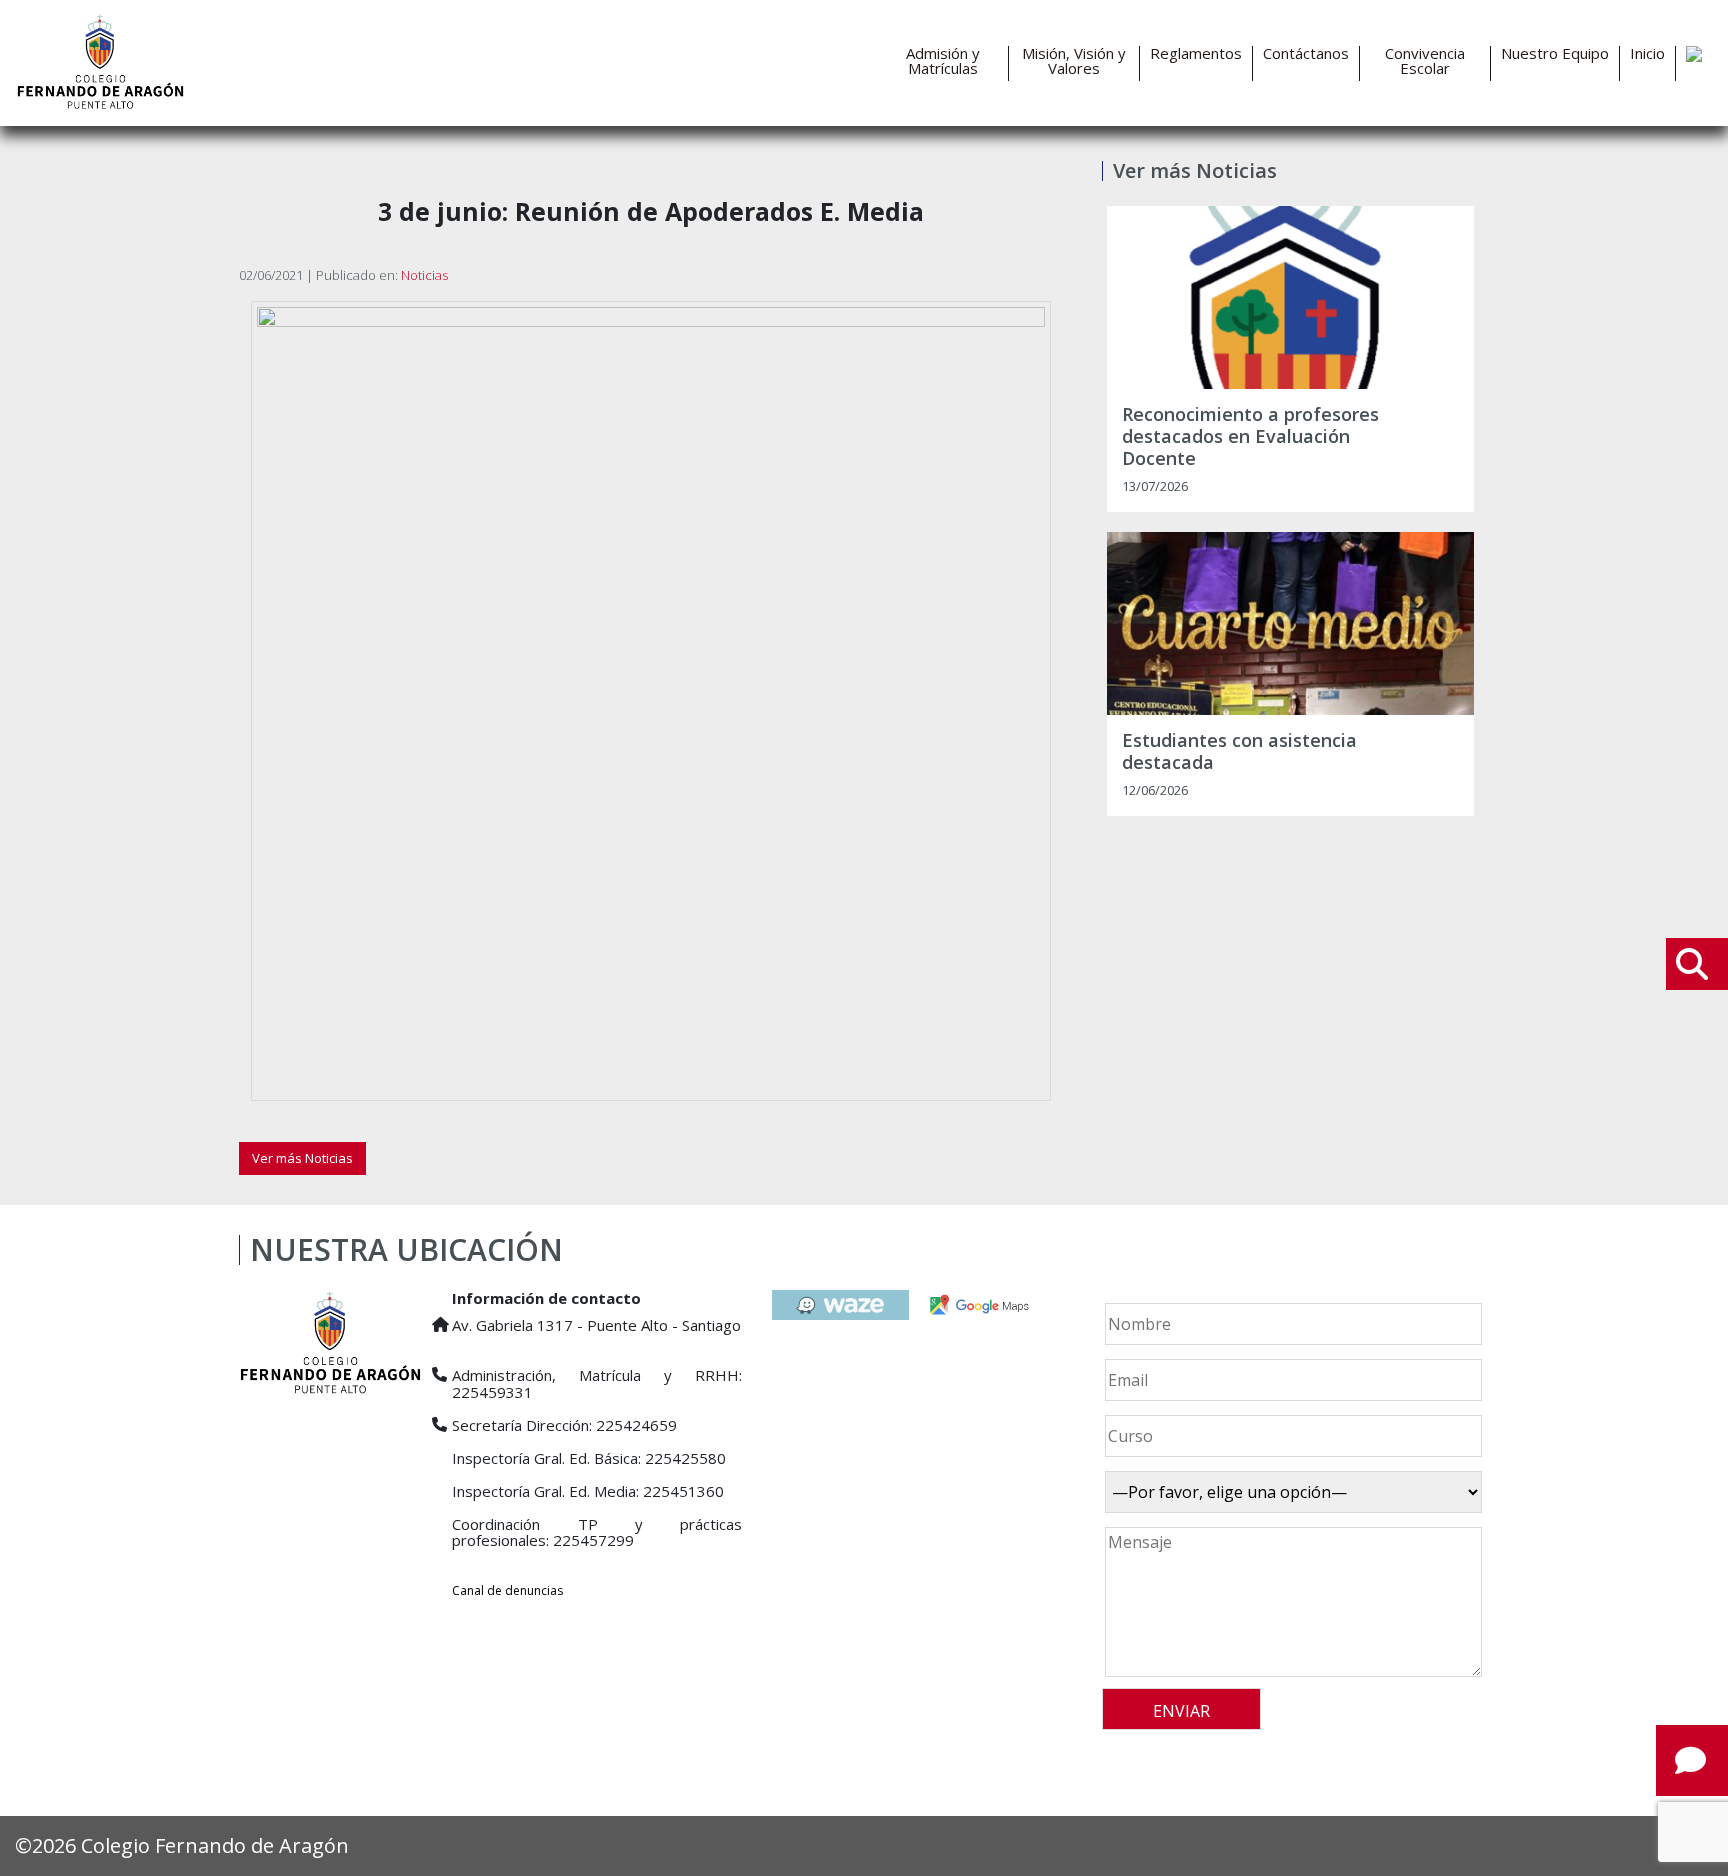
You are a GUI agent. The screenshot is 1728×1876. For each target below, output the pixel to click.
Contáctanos (1306, 53)
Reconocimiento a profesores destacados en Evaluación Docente (1250, 436)
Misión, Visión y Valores (1074, 61)
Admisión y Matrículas (943, 61)
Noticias (424, 275)
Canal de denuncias (507, 1590)
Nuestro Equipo (1555, 53)
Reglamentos (1196, 53)
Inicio (1647, 53)
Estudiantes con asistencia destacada (1239, 751)
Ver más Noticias (302, 1158)
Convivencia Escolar (1425, 61)
